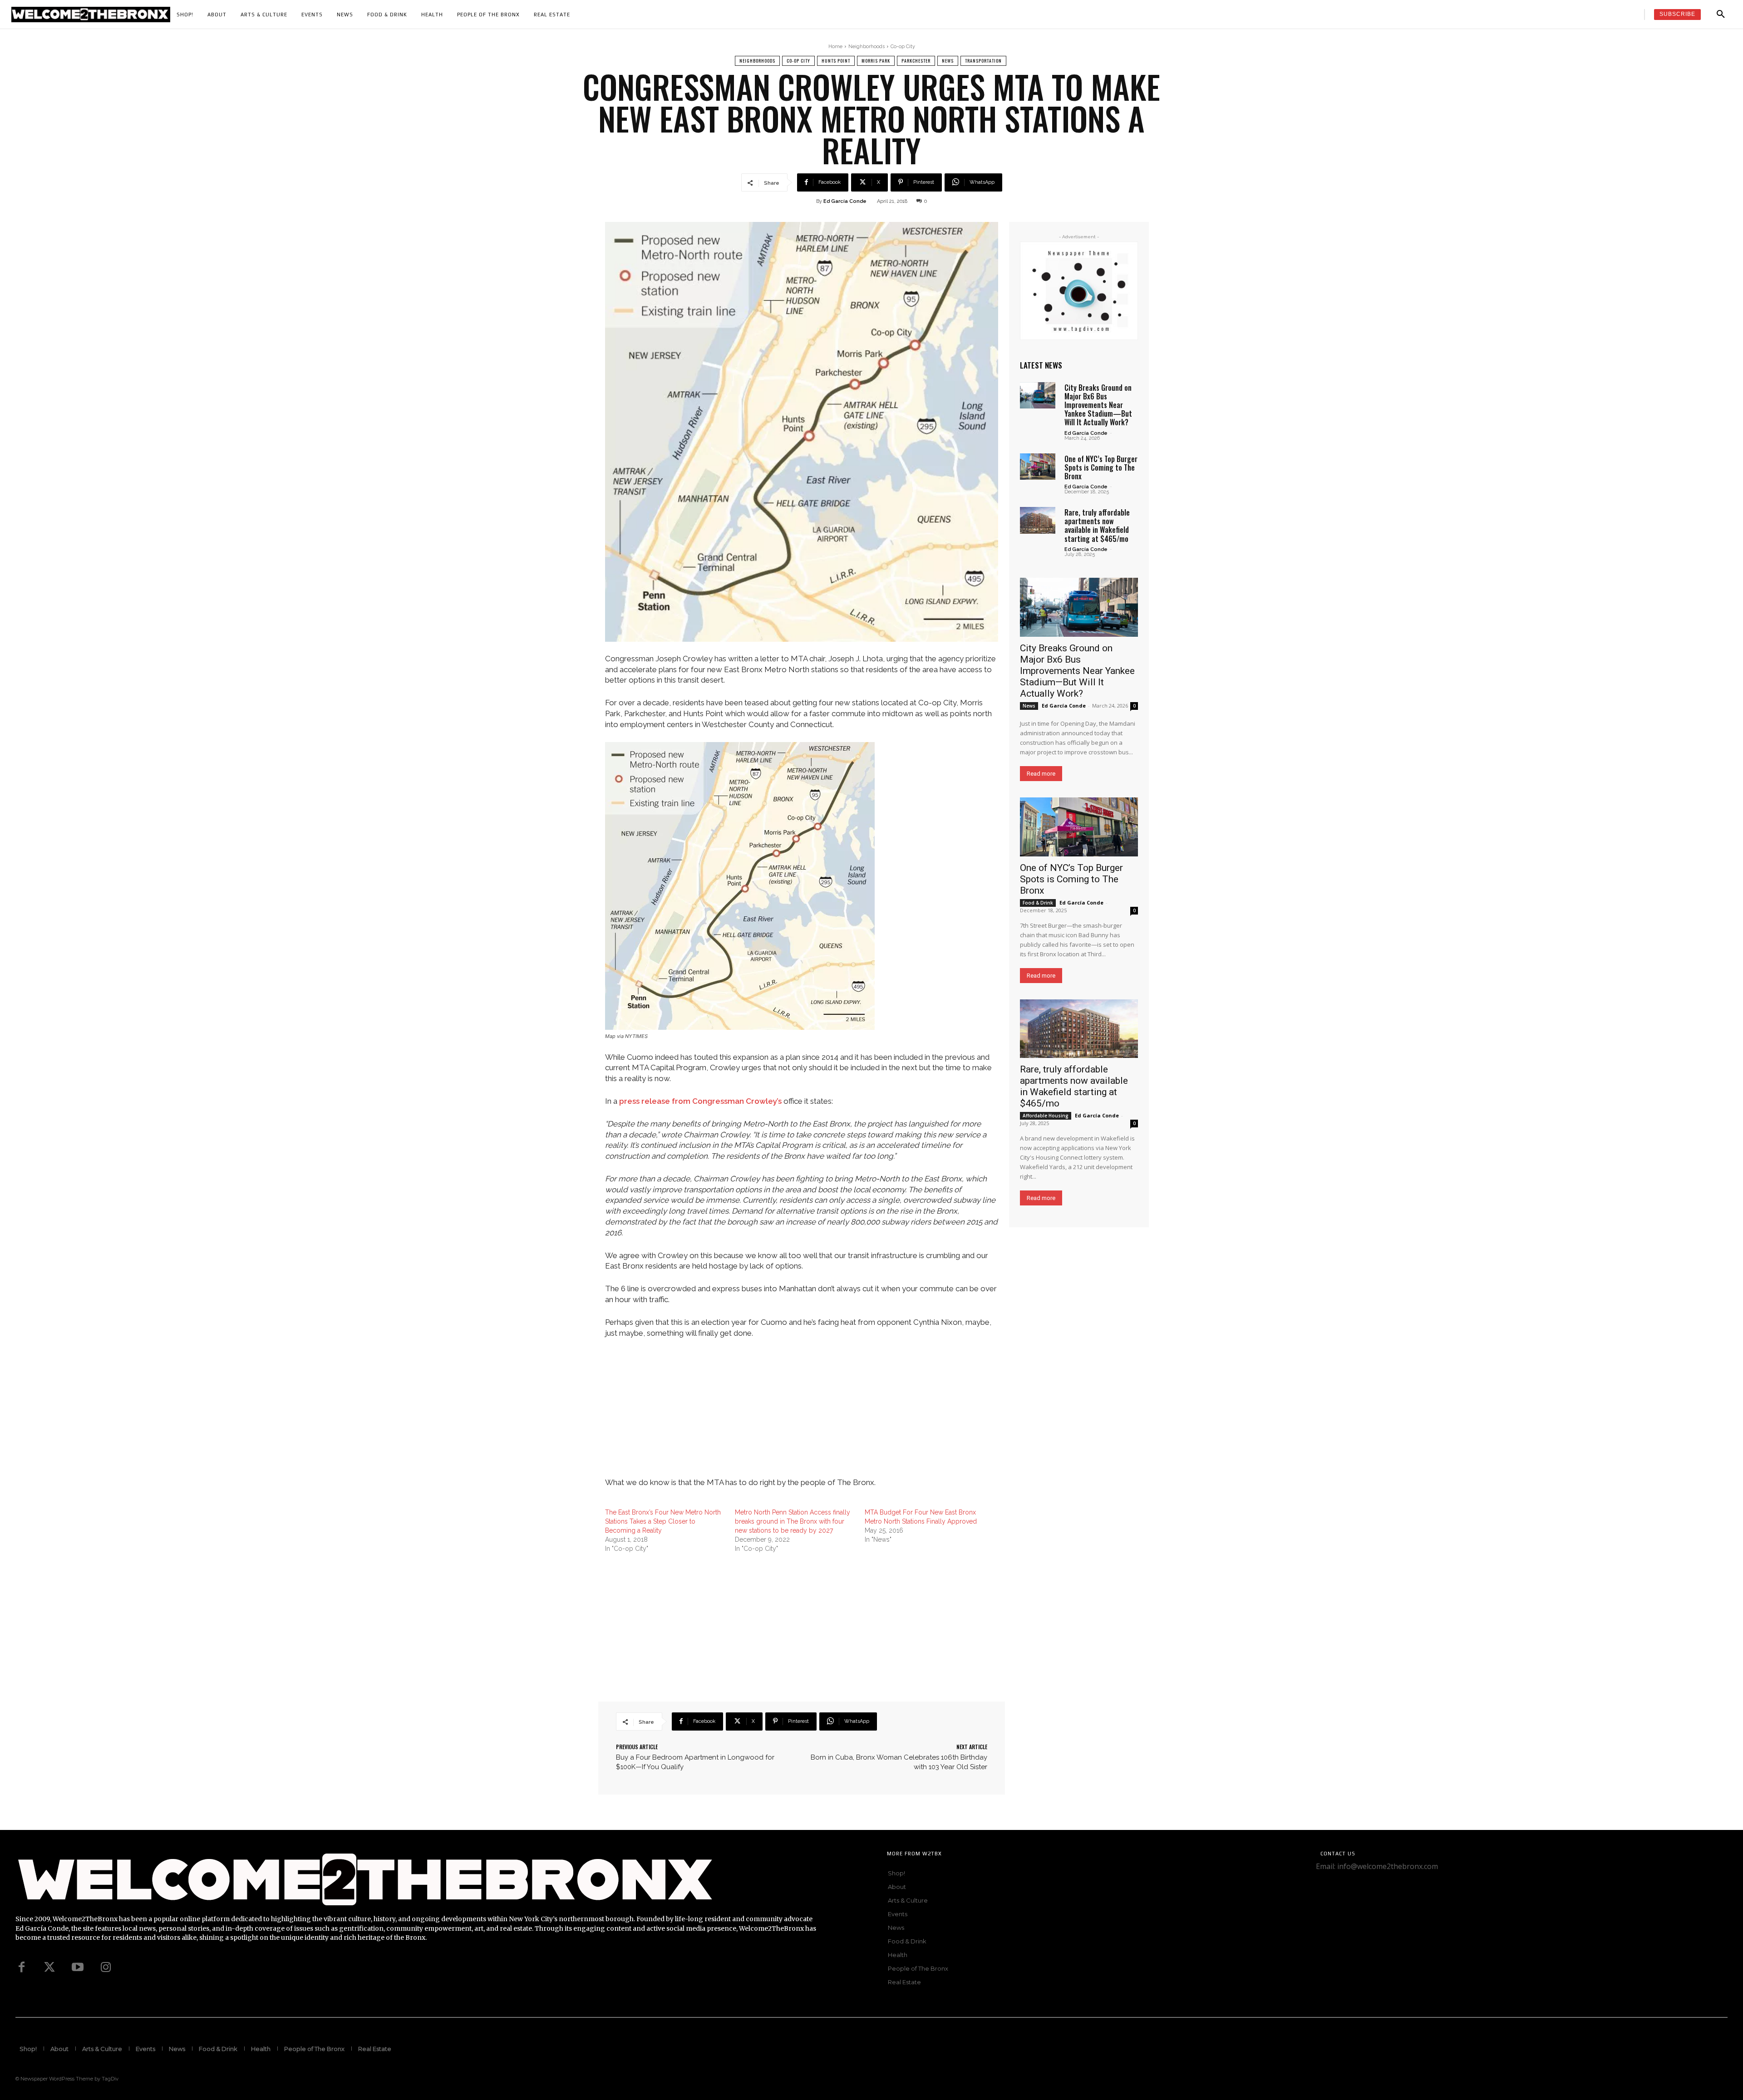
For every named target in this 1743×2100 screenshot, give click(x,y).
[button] (1721, 15)
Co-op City (903, 47)
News (948, 61)
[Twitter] (49, 1967)
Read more (1041, 774)
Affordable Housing (1046, 1116)
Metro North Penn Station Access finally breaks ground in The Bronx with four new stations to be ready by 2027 (793, 1521)
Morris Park (876, 61)
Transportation (983, 61)
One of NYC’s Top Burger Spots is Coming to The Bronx (1101, 467)
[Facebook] (21, 1967)
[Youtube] (78, 1967)
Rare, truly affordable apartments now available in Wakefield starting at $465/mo (1097, 526)
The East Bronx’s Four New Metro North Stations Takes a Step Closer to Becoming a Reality (663, 1521)
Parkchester (916, 61)
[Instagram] (106, 1967)
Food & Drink (1038, 903)
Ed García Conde (845, 201)
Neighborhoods (867, 47)
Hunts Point (836, 61)
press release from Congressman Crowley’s (700, 1101)
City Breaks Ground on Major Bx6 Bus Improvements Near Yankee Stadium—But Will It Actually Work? (1098, 405)
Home (835, 47)
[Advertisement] (802, 1414)
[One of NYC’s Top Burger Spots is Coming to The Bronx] (1038, 467)
